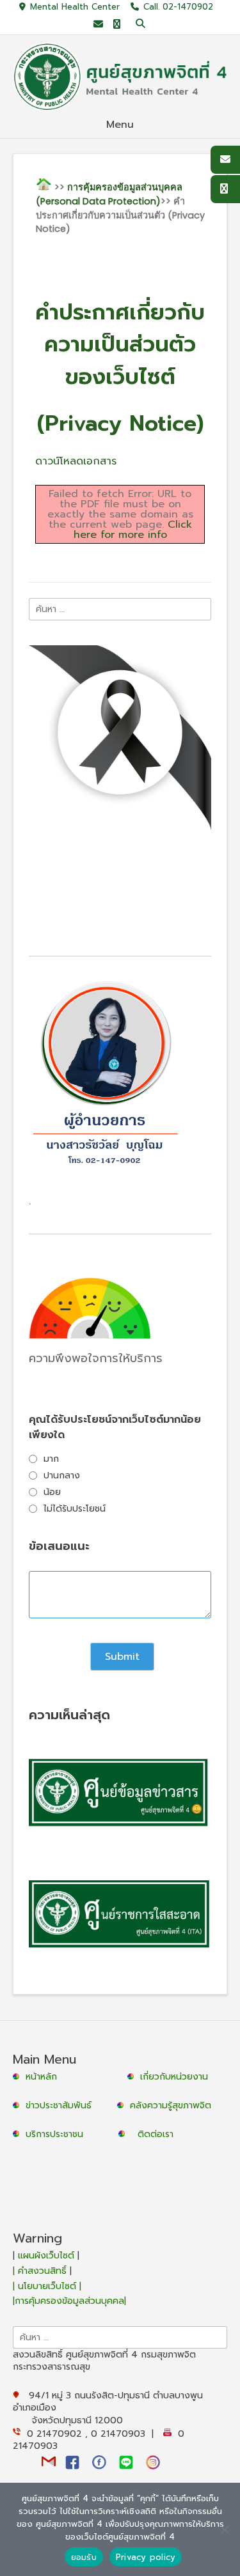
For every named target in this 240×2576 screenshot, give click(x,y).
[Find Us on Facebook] (117, 25)
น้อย (52, 1492)
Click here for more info (133, 530)
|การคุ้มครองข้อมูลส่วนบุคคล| (69, 2301)
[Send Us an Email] (98, 25)
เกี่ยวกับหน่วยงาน (174, 2077)
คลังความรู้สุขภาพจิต (171, 2105)
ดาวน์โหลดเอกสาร (76, 461)
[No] (224, 2529)
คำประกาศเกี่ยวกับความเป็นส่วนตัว (120, 328)
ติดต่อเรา (156, 2134)
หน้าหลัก (40, 2077)
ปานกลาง (62, 1476)
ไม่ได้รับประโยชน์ (75, 1509)
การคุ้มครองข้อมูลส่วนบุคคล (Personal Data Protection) (109, 194)
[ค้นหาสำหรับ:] (120, 609)
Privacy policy (146, 2557)
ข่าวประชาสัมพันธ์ (62, 2105)
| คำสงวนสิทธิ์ (41, 2271)
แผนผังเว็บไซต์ (46, 2256)
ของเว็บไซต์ (120, 377)
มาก (51, 1459)
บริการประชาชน (58, 2134)
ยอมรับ (84, 2557)
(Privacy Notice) (120, 423)
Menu (120, 125)
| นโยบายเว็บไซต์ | (47, 2286)
